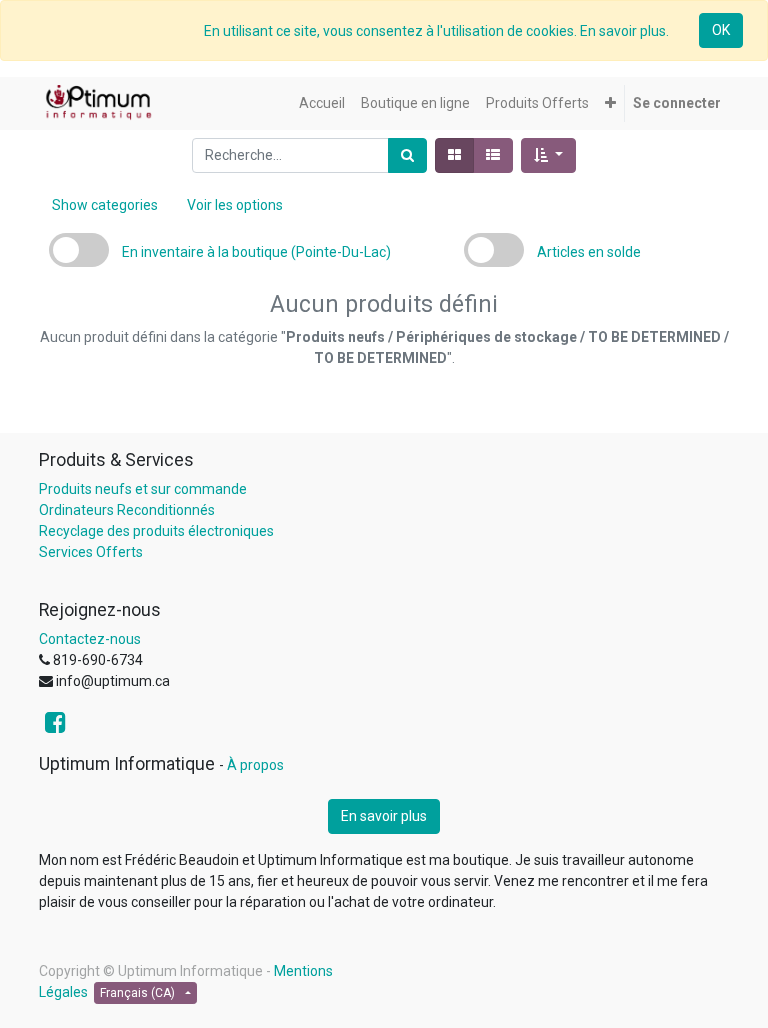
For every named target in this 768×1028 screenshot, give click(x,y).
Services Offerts (91, 552)
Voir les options (235, 205)
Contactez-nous (90, 639)
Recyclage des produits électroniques (156, 531)
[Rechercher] (407, 155)
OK (721, 30)
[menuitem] (322, 103)
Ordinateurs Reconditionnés (127, 510)
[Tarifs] (454, 155)
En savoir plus (384, 816)
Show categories (105, 205)
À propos (255, 765)
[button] (610, 103)
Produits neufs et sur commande (143, 489)
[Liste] (493, 155)
